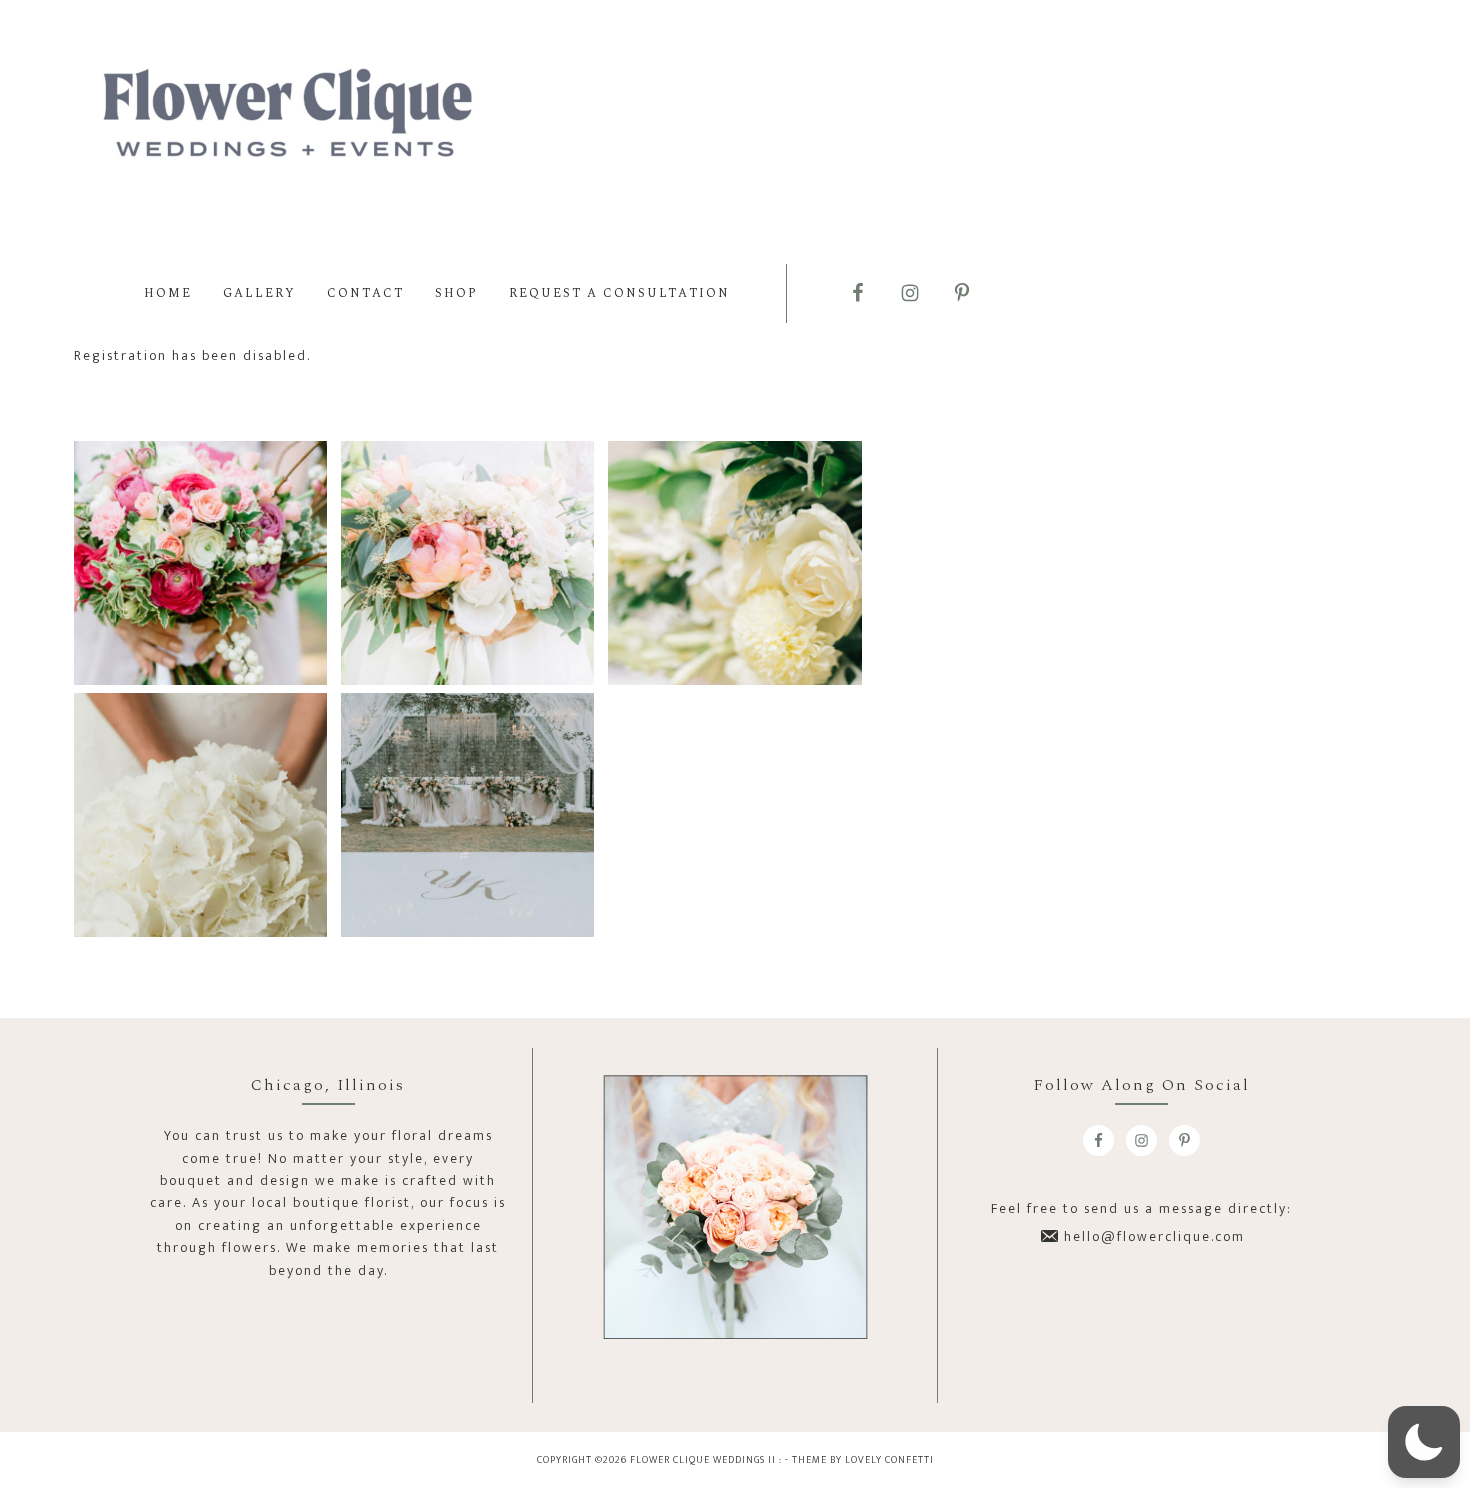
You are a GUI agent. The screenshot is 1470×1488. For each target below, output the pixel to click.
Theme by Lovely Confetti (863, 1460)
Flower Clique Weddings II (288, 117)
